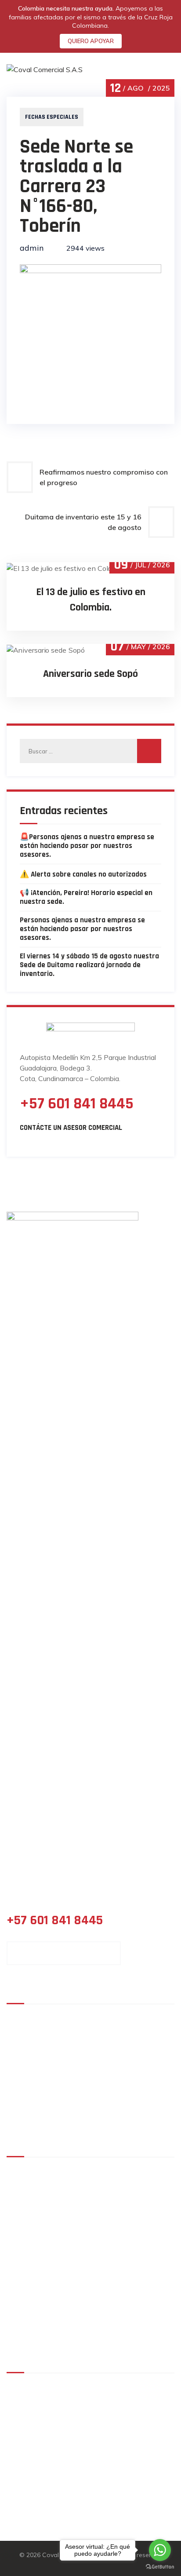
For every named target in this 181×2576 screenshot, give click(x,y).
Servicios (113, 2033)
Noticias (26, 2110)
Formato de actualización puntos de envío (87, 2251)
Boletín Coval (119, 2110)
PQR (26, 2332)
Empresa (112, 2018)
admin (32, 248)
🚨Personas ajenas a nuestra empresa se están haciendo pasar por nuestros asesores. (87, 846)
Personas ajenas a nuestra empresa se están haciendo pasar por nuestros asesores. (82, 929)
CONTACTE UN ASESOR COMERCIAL (64, 1953)
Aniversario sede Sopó (90, 674)
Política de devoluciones (58, 2225)
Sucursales (31, 2049)
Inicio (22, 2018)
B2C (104, 2064)
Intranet (27, 2080)
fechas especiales (52, 117)
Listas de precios (41, 2095)
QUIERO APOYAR (91, 41)
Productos (30, 2033)
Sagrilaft (34, 2278)
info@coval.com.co (70, 2473)
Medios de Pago (123, 2080)
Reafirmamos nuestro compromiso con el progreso (104, 477)
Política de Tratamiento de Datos (72, 2171)
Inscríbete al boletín (52, 2305)
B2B (20, 2064)
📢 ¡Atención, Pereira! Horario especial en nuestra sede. (86, 897)
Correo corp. (118, 2049)
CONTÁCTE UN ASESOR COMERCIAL (71, 1128)
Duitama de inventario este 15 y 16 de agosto (83, 522)
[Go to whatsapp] (160, 2550)
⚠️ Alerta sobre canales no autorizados (83, 874)
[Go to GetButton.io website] (160, 2567)
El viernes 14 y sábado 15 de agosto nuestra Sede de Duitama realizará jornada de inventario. (89, 965)
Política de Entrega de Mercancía (72, 2198)
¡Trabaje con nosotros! (134, 2095)
